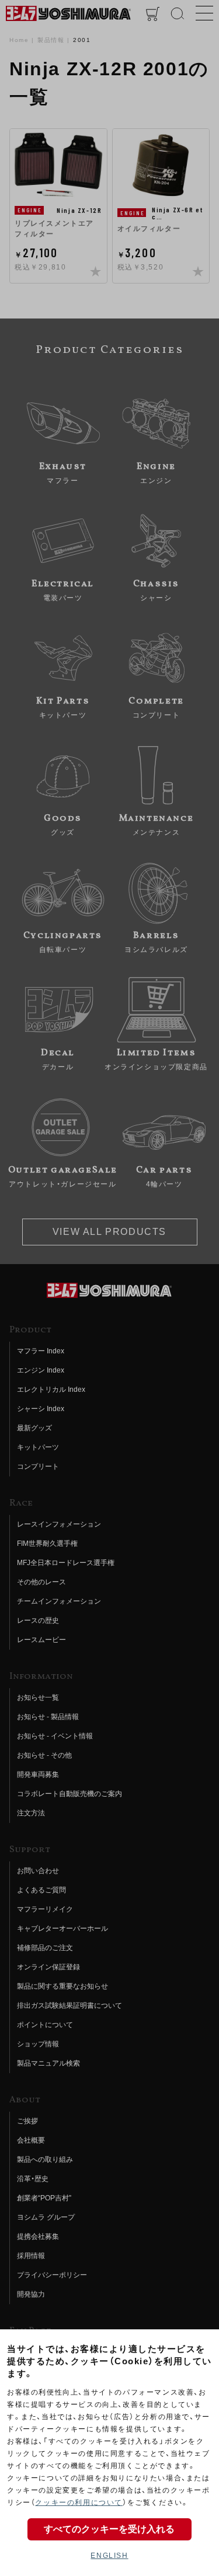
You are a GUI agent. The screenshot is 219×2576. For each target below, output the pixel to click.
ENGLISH (109, 2556)
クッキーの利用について (79, 2502)
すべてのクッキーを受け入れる (109, 2529)
